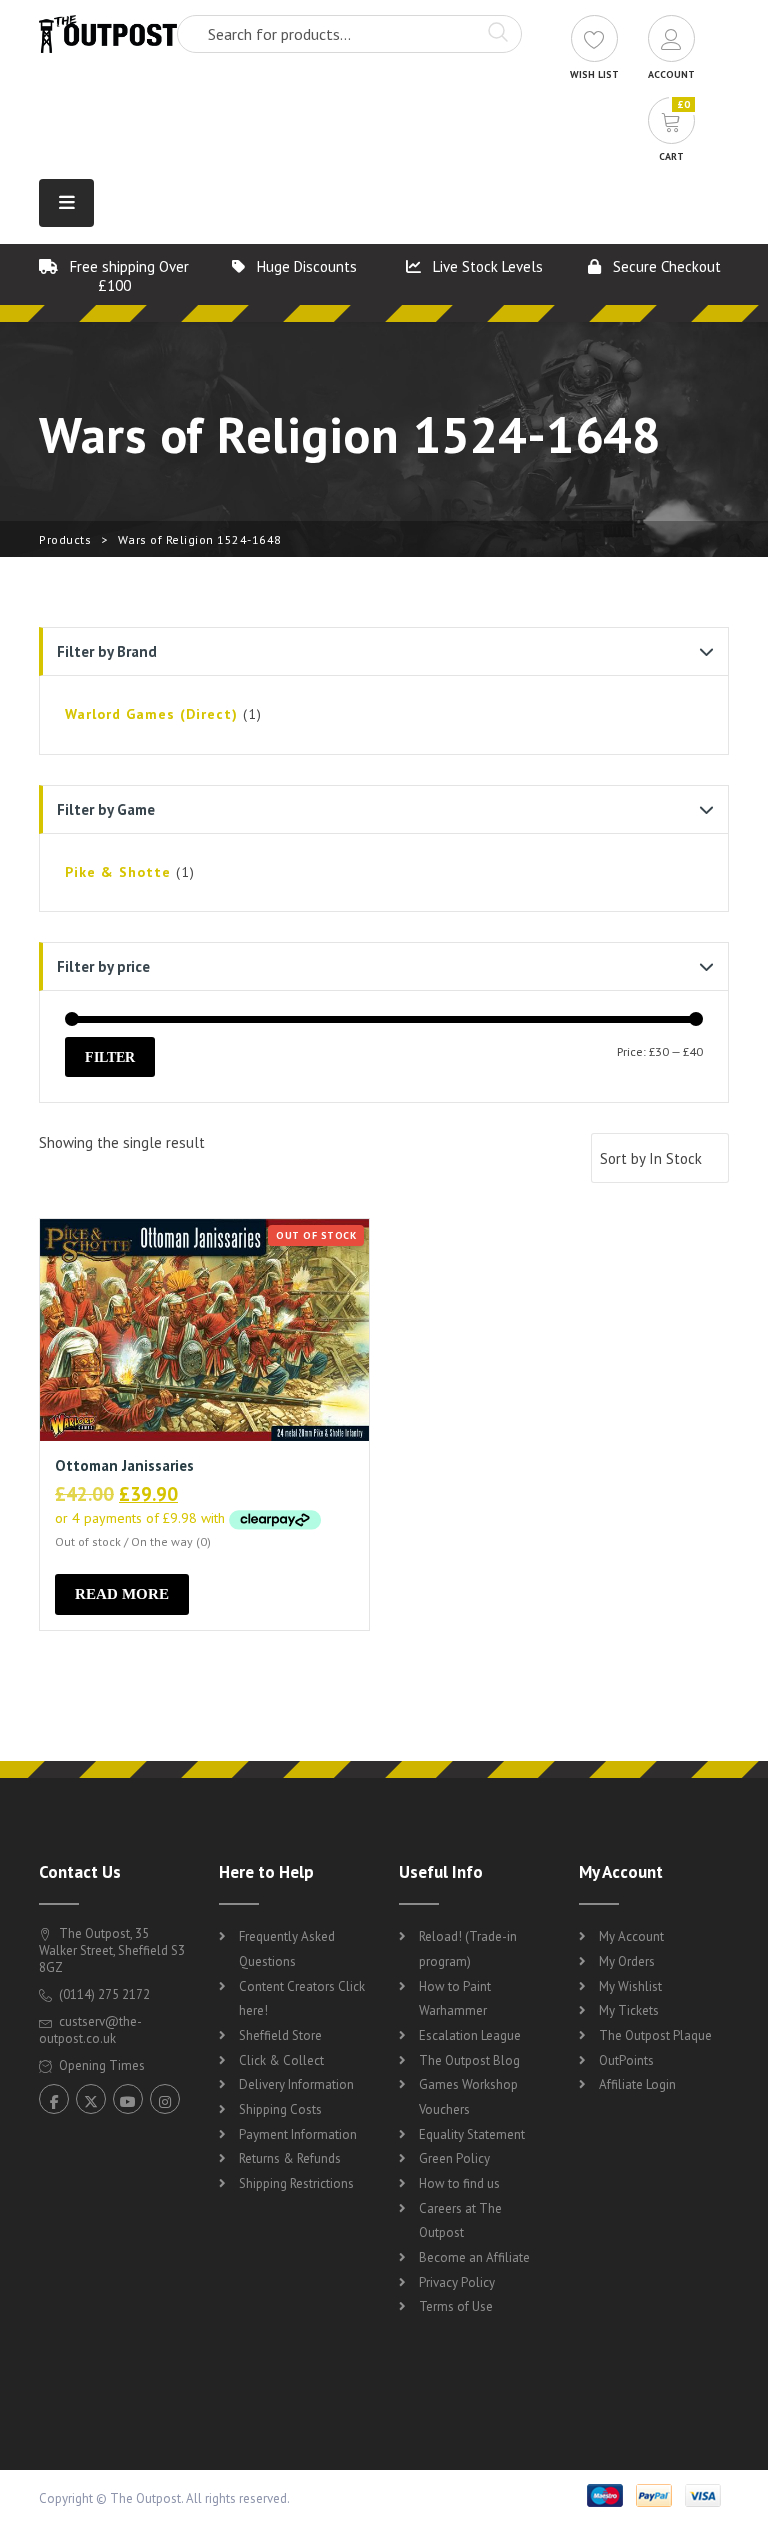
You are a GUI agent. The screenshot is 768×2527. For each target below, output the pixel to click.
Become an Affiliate (474, 2257)
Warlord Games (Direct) (151, 714)
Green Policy (454, 2158)
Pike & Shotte (118, 872)
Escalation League (470, 2035)
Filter (110, 1057)
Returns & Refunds (290, 2158)
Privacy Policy (457, 2282)
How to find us (459, 2183)
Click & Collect (281, 2060)
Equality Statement (472, 2134)
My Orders (627, 1961)
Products (65, 539)
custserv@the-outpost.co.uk (90, 2030)
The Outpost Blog (469, 2060)
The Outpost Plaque (655, 2035)
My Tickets (629, 2010)
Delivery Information (296, 2084)
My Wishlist (630, 1986)
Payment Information (298, 2134)
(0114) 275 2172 (103, 1994)
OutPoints (626, 2060)
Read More (122, 1594)
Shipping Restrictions (296, 2183)
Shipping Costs (280, 2109)
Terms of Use (456, 2306)
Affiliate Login (637, 2084)
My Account (631, 1936)
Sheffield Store (280, 2035)
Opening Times (100, 2065)
